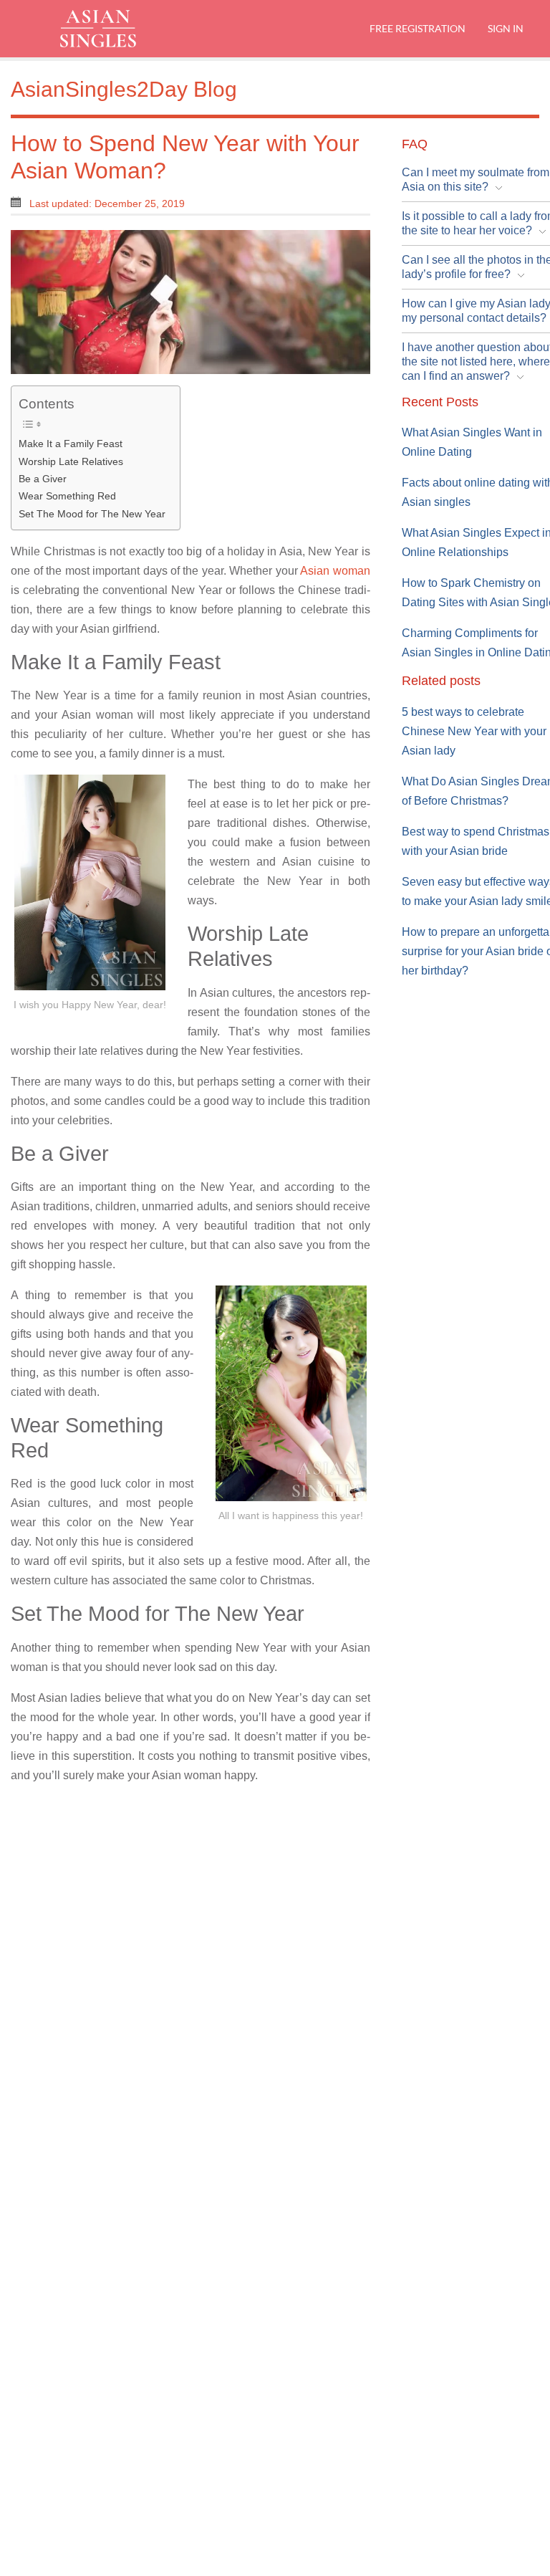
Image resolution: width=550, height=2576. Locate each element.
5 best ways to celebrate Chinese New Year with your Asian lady (474, 731)
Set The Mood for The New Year (92, 514)
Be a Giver (43, 479)
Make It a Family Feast (71, 444)
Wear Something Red (67, 496)
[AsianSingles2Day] (111, 29)
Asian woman (335, 571)
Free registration (418, 28)
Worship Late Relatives (71, 461)
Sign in (504, 28)
